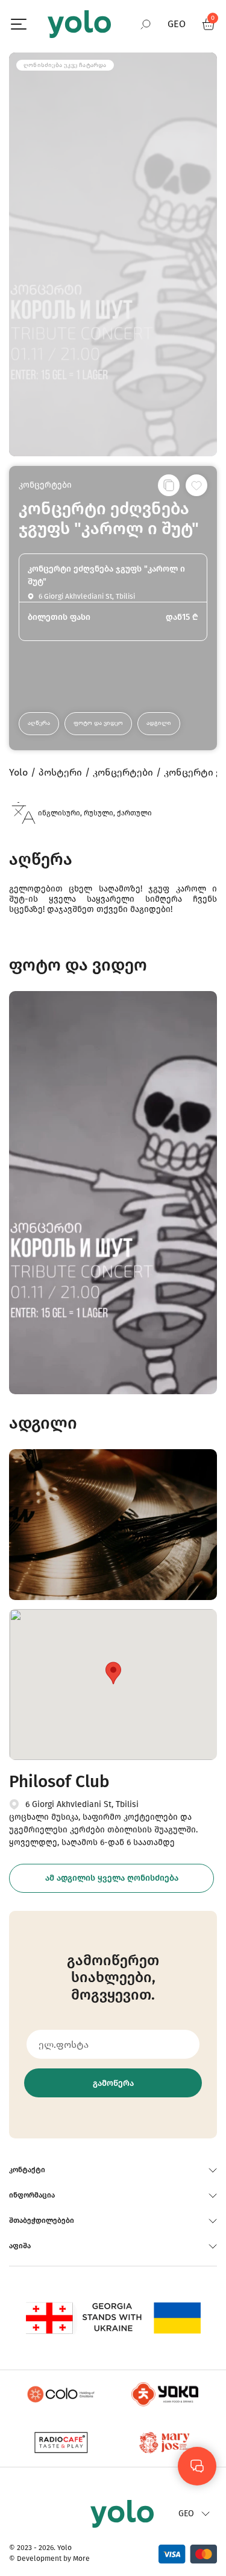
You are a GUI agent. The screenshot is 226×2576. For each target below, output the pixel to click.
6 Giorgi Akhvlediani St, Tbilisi (82, 1804)
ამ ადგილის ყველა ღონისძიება (112, 1878)
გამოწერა (113, 2083)
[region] (113, 1288)
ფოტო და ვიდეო (98, 723)
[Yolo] (79, 24)
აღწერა (39, 723)
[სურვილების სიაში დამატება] (196, 485)
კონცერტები (45, 485)
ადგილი (159, 723)
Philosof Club (59, 1781)
